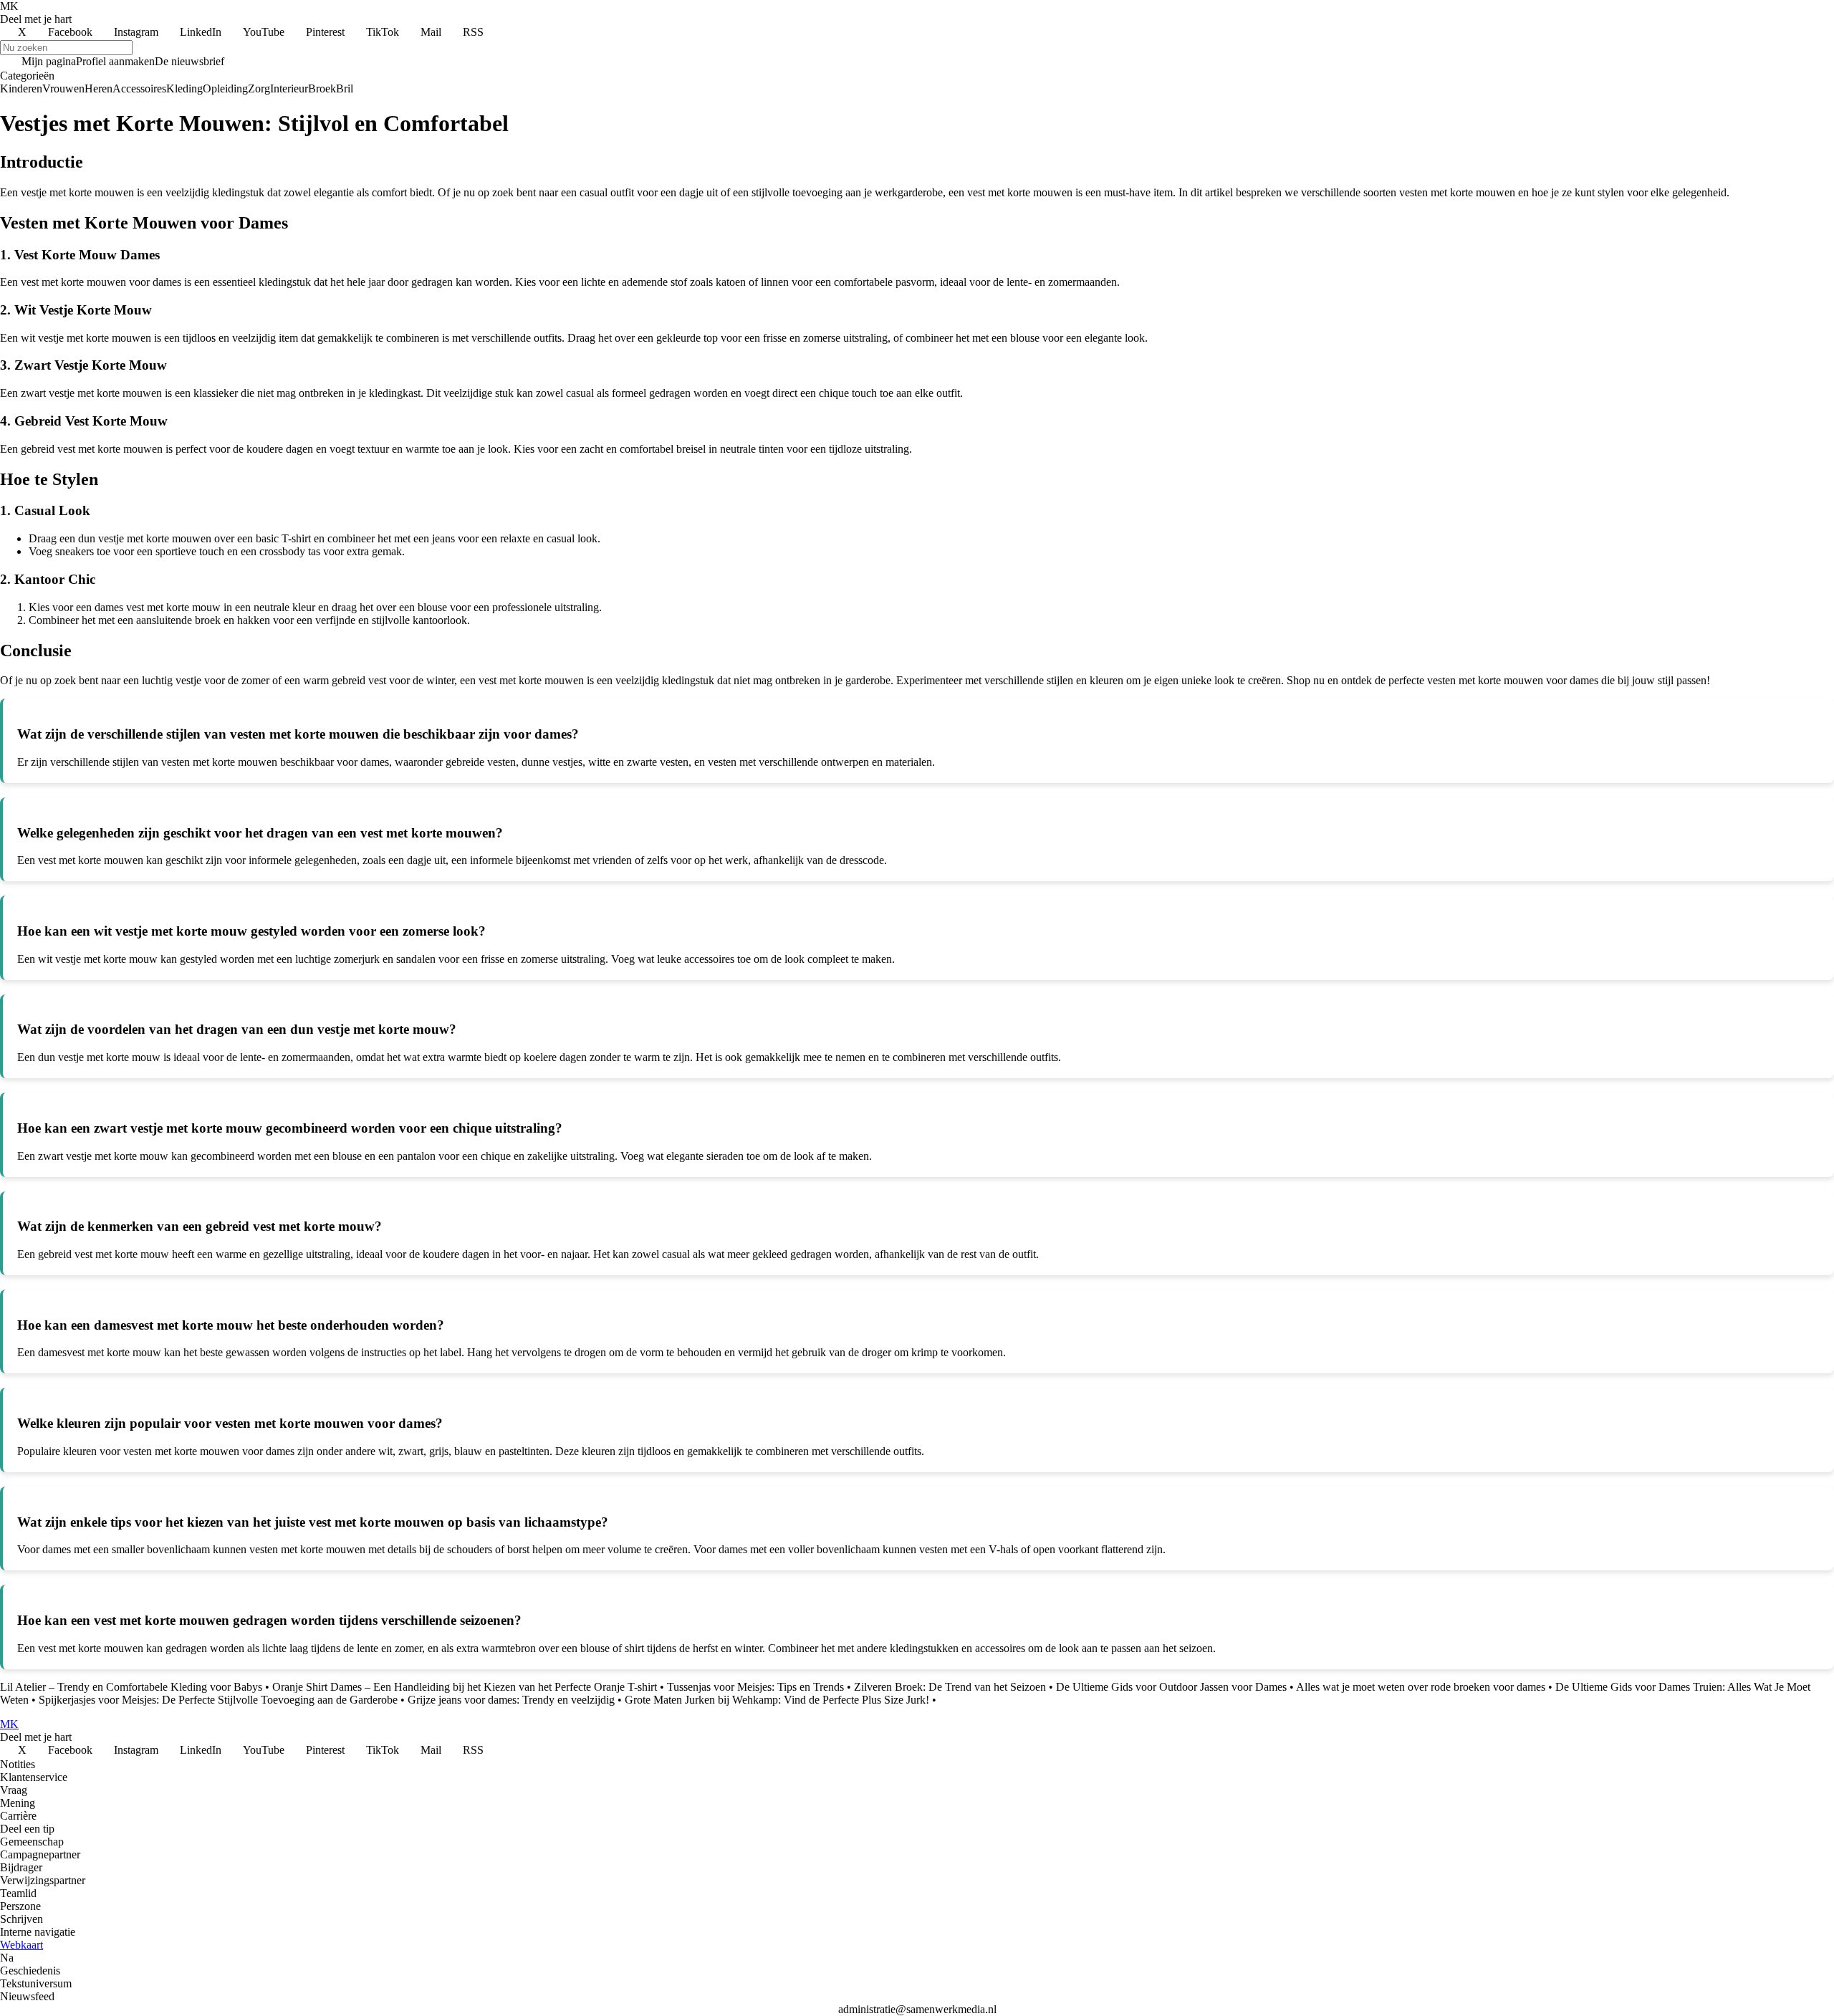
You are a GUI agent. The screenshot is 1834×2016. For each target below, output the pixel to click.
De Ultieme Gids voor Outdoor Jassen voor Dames (1171, 1687)
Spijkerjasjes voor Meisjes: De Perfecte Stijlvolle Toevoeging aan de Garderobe (218, 1700)
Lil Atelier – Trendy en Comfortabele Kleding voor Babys (131, 1687)
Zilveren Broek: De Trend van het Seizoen (950, 1687)
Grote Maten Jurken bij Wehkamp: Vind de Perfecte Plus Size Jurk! (777, 1700)
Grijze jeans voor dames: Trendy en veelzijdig (511, 1700)
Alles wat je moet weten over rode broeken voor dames (1421, 1687)
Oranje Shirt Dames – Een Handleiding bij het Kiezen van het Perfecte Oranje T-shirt (465, 1687)
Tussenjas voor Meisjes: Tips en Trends (755, 1687)
